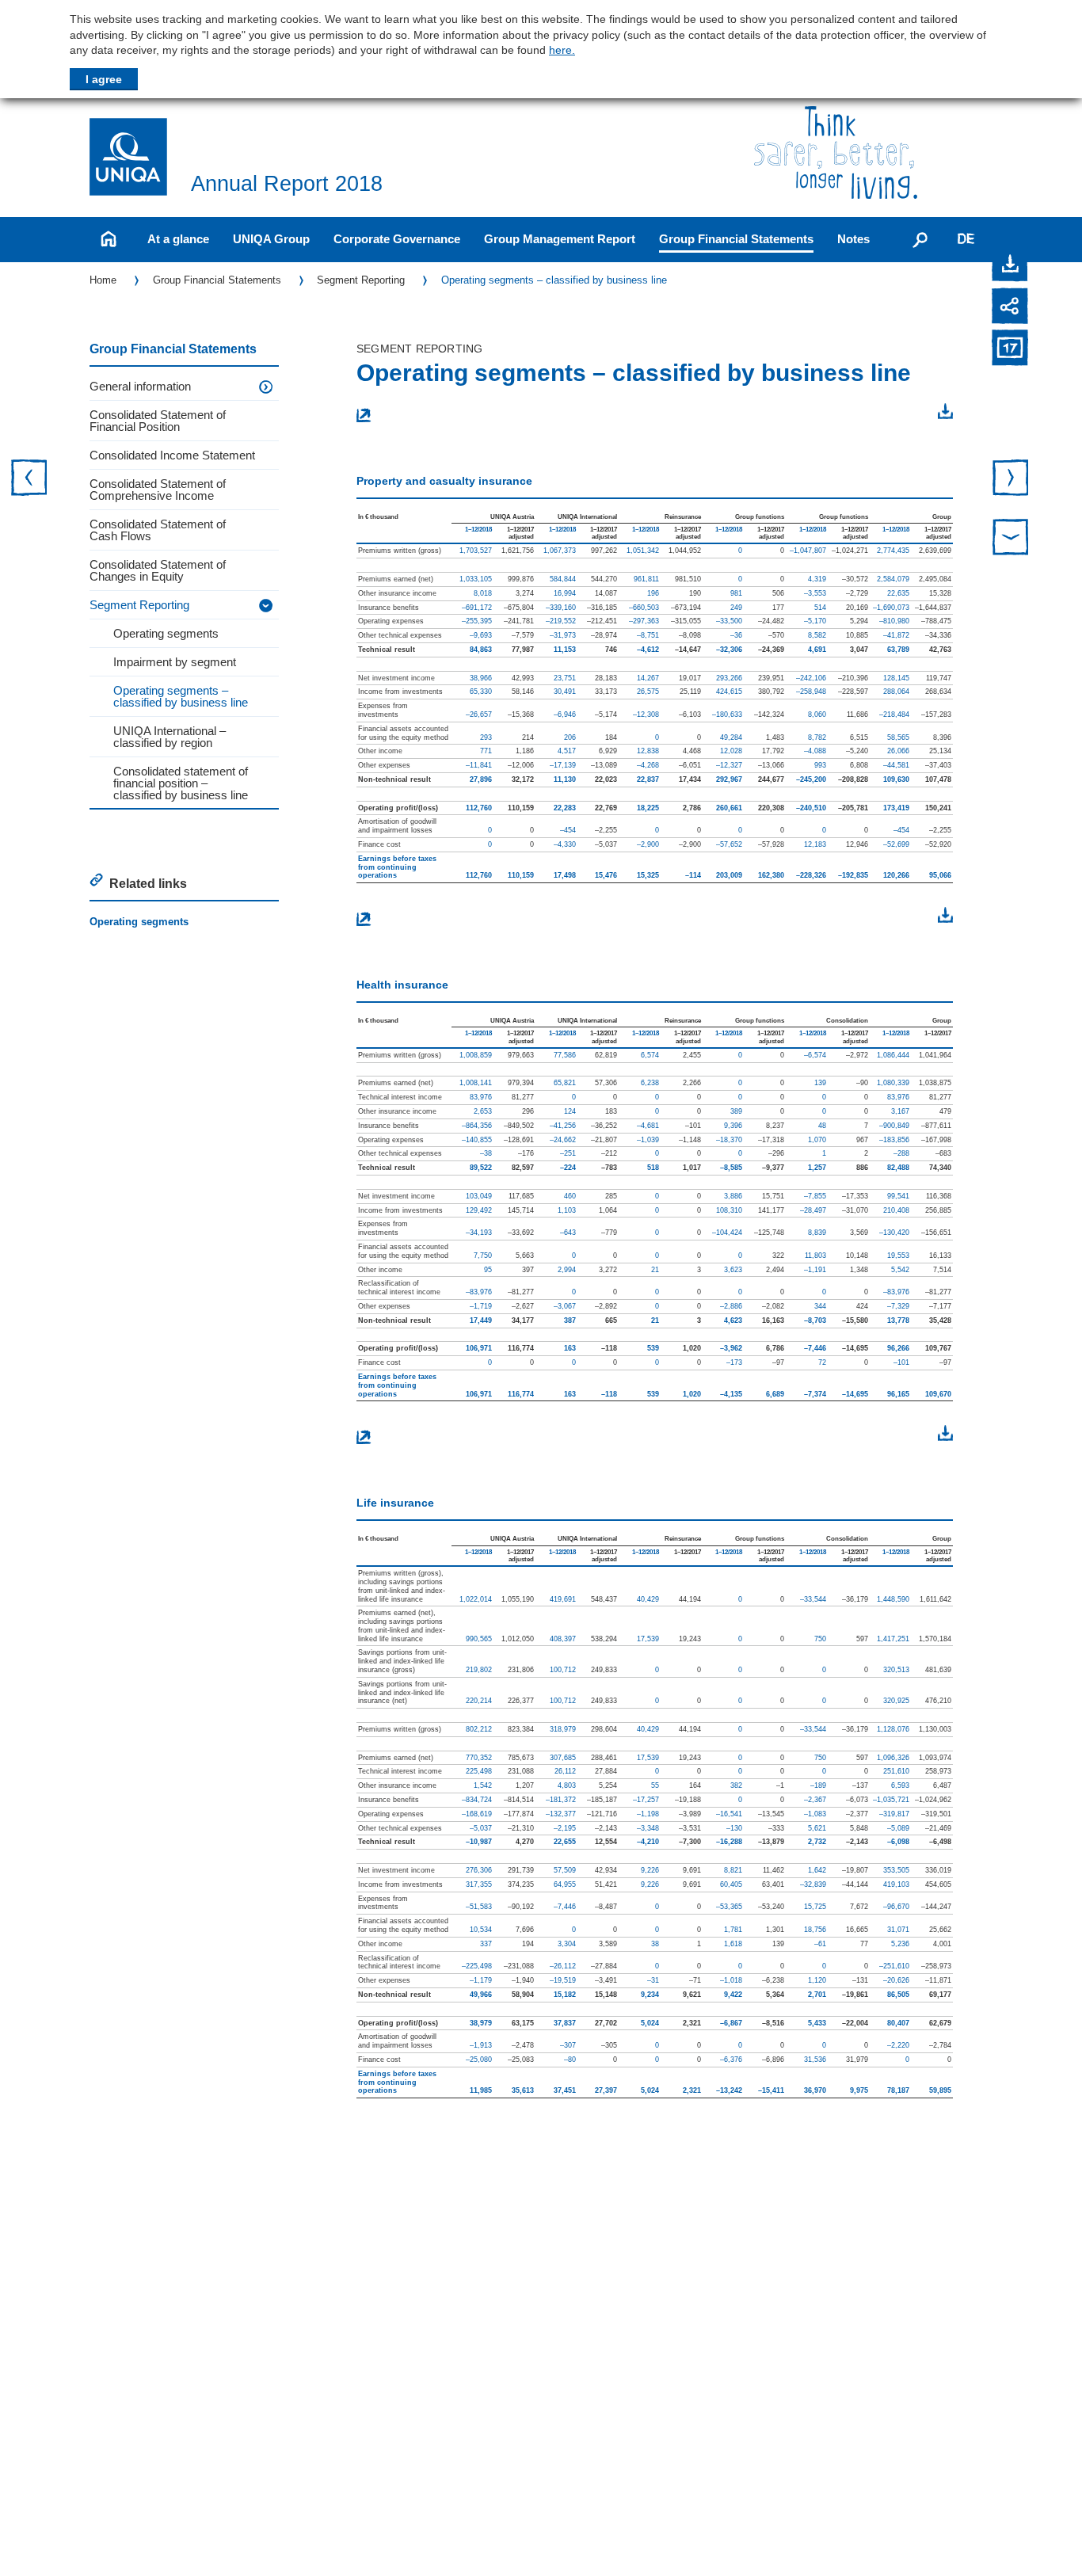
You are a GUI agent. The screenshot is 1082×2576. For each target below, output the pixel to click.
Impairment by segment (175, 662)
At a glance (178, 239)
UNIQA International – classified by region (170, 737)
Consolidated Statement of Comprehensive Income (158, 490)
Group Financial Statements (736, 239)
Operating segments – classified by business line (554, 280)
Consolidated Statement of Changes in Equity (158, 570)
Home (103, 280)
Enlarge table (396, 414)
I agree (104, 79)
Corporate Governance (397, 239)
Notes (853, 239)
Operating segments (166, 633)
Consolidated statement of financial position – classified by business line (181, 783)
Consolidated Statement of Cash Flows (158, 530)
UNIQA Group (271, 239)
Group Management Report (560, 239)
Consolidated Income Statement (172, 455)
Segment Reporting (361, 280)
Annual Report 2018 (287, 184)
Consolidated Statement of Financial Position (158, 421)
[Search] (920, 239)
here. (562, 50)
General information (140, 386)
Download (913, 413)
